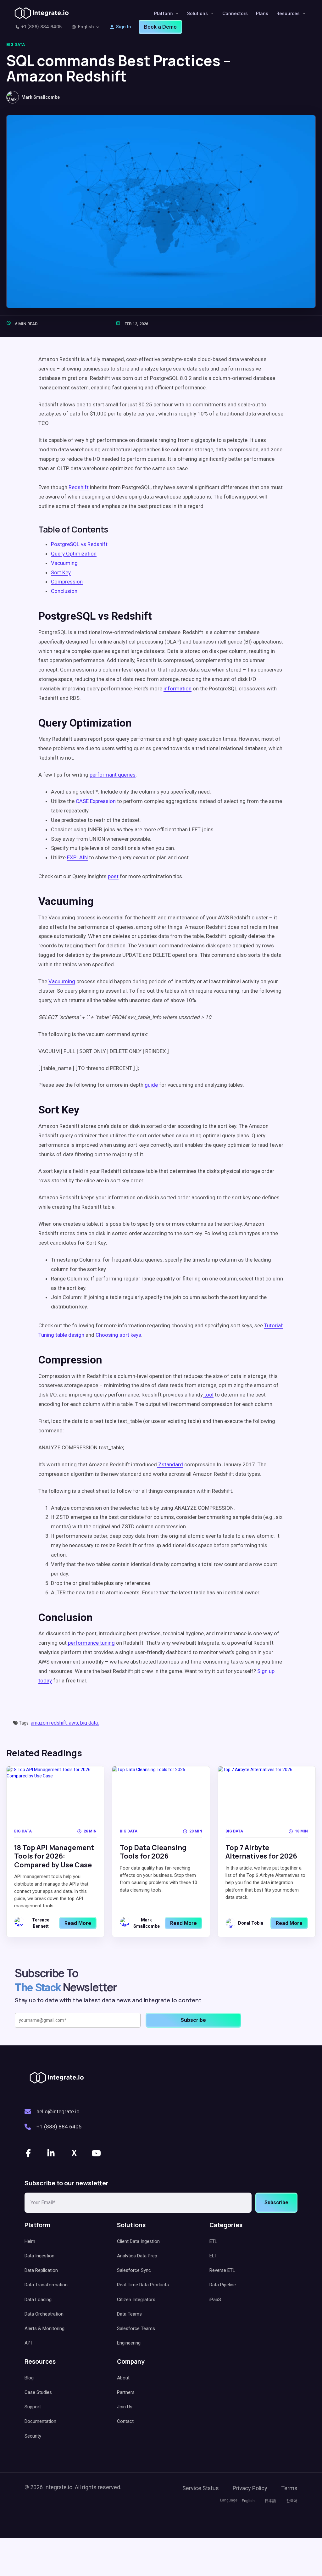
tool (209, 1395)
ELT (213, 2256)
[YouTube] (97, 2153)
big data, (89, 1723)
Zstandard (171, 1464)
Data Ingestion (39, 2256)
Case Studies (38, 2392)
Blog (29, 2378)
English (86, 27)
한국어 (292, 2501)
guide (151, 1085)
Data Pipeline (223, 2285)
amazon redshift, (50, 1723)
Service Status (201, 2488)
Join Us (125, 2407)
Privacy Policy (250, 2488)
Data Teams (129, 2314)
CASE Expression (96, 801)
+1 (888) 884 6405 (41, 27)
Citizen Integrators (136, 2300)
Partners (126, 2392)
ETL (213, 2241)
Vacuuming (64, 563)
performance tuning (91, 1643)
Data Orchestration (44, 2314)
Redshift (79, 487)
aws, (75, 1723)
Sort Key (61, 572)
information (178, 689)
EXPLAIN (77, 857)
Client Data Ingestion (138, 2241)
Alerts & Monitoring (44, 2328)
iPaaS (215, 2300)
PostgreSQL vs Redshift (79, 544)
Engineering (129, 2343)
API (28, 2343)
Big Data (16, 45)
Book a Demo (160, 27)
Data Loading (38, 2300)
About (123, 2378)
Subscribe (276, 2202)
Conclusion (64, 591)
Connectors (235, 13)
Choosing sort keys (118, 1335)
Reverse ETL (222, 2270)
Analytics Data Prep (137, 2256)
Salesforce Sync (134, 2270)
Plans (262, 13)
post (113, 876)
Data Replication (41, 2270)
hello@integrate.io (58, 2111)
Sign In (124, 27)
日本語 (270, 2501)
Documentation (40, 2421)
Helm (30, 2241)
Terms (289, 2488)
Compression (67, 582)
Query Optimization (74, 554)
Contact (125, 2421)
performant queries (113, 775)
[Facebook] (29, 2153)
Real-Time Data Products (143, 2285)
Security (33, 2436)
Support (33, 2407)
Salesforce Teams (136, 2328)
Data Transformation (46, 2285)
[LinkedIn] (52, 2153)
